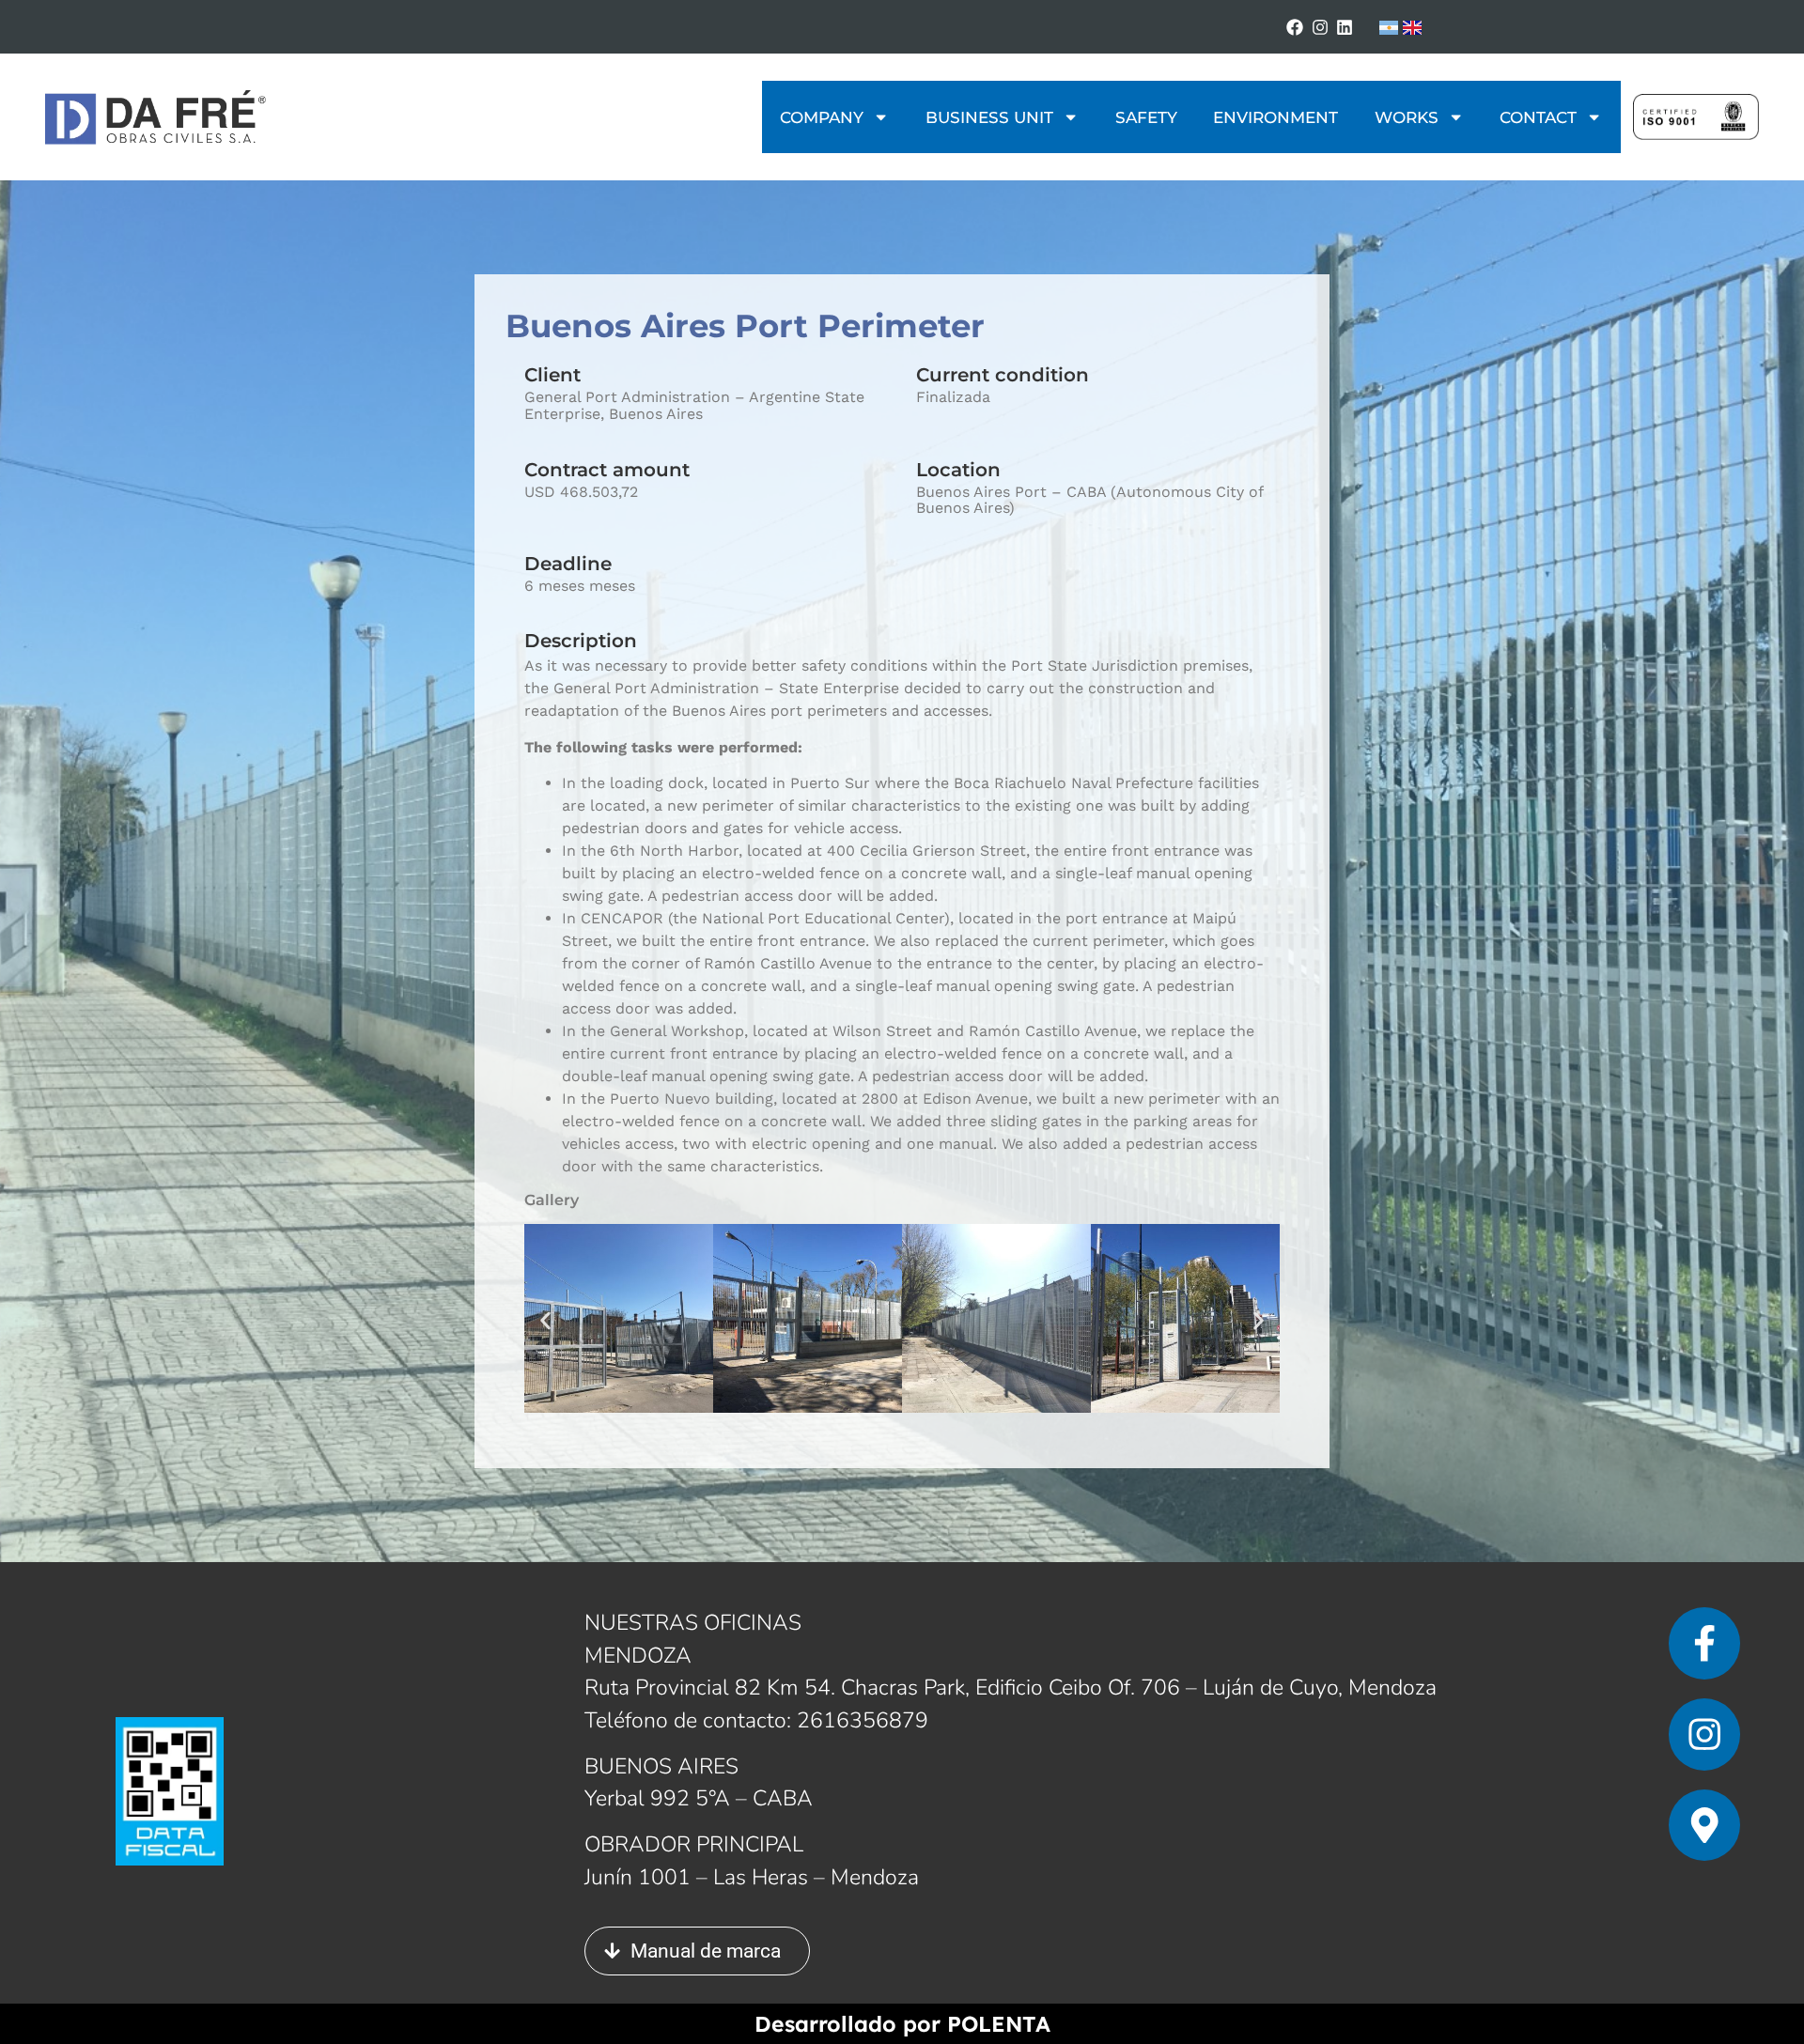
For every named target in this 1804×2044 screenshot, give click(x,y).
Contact (1538, 117)
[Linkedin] (1345, 27)
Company (822, 117)
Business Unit (989, 117)
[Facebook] (1295, 27)
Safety (1146, 117)
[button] (545, 1321)
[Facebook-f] (1705, 1643)
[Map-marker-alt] (1705, 1826)
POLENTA (999, 2024)
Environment (1275, 117)
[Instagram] (1320, 27)
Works (1407, 117)
